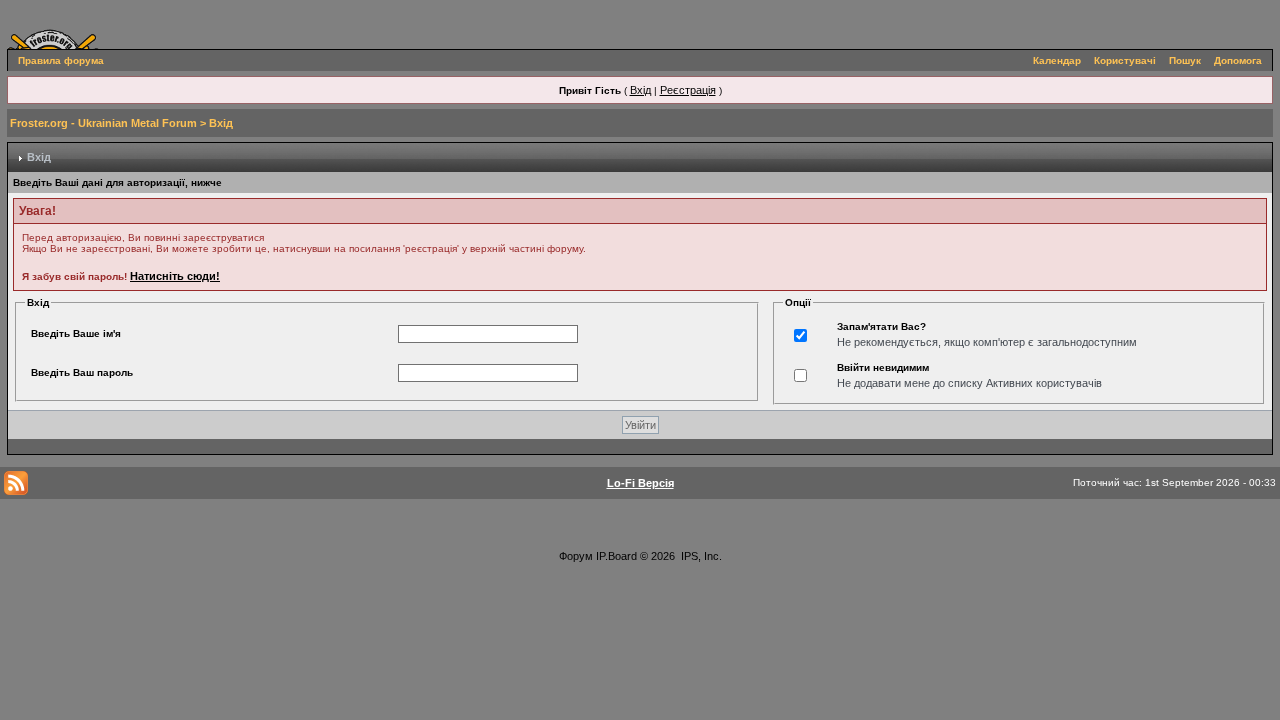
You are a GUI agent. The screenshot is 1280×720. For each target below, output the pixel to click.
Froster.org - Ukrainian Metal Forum (103, 123)
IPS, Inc (700, 556)
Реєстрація (688, 90)
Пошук (1185, 60)
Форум (576, 556)
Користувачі (1125, 60)
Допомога (1238, 60)
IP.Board (616, 556)
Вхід (640, 90)
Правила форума (61, 60)
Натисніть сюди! (175, 276)
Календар (1057, 60)
